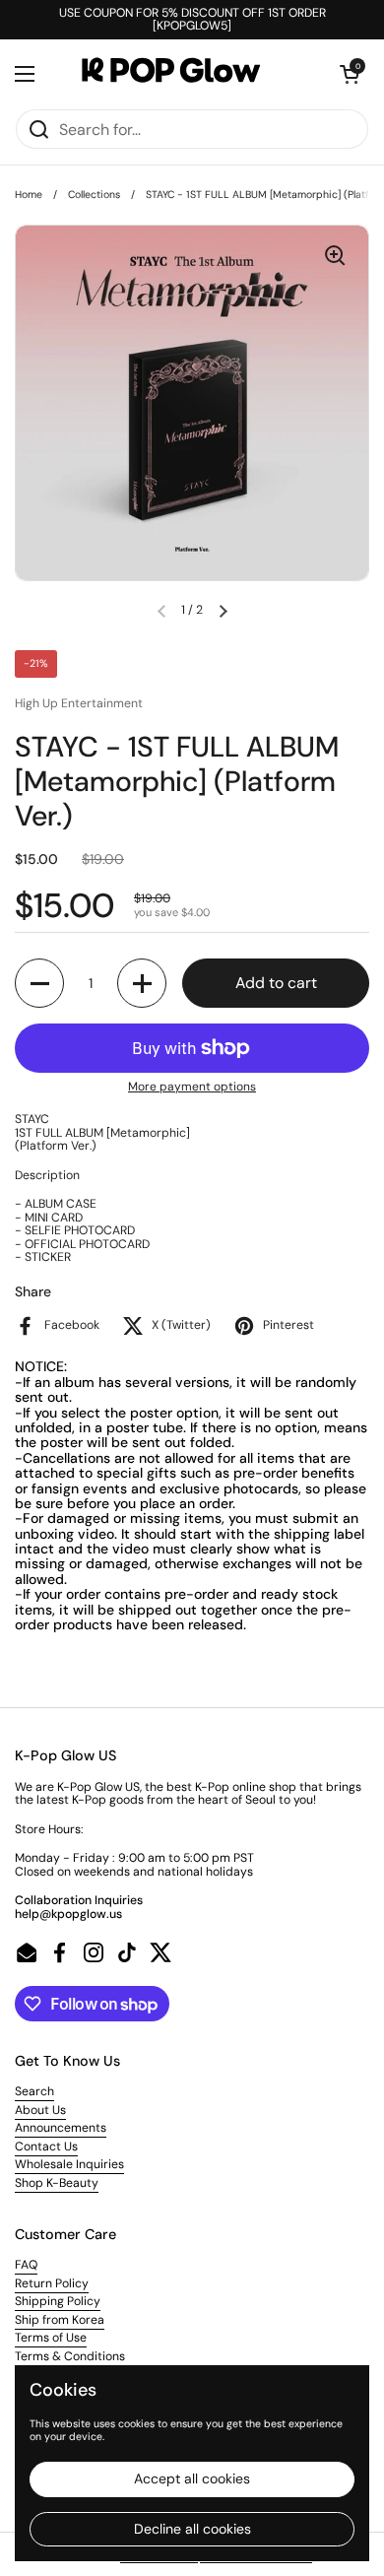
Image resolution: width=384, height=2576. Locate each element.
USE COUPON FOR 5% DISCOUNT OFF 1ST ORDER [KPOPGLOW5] (192, 20)
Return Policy (52, 2283)
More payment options (192, 1087)
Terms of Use (51, 2338)
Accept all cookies (192, 2478)
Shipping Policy (58, 2301)
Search (34, 2091)
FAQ (26, 2265)
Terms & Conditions (70, 2356)
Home (29, 195)
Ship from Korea (60, 2320)
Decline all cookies (192, 2529)
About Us (40, 2110)
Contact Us (46, 2147)
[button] (350, 74)
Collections (94, 195)
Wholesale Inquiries (69, 2164)
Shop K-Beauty (57, 2183)
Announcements (61, 2128)
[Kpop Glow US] (187, 74)
